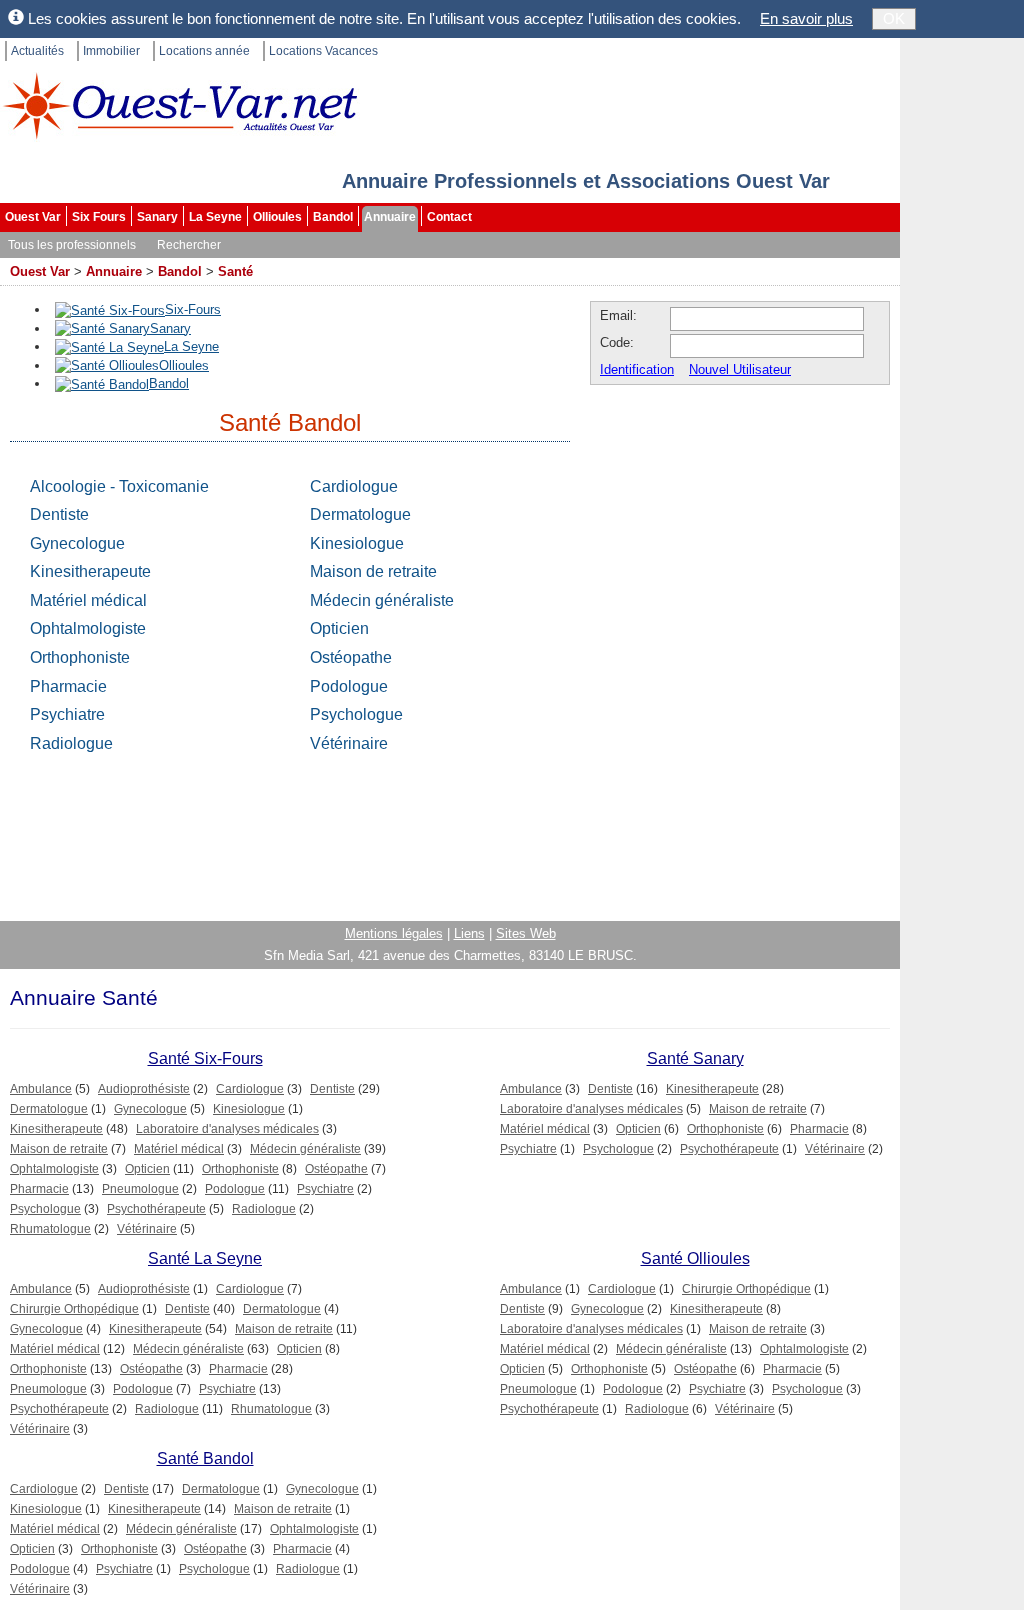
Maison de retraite (373, 571)
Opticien (339, 628)
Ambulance (41, 1089)
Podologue (349, 686)
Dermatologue (360, 514)
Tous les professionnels (72, 245)
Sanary (157, 217)
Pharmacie (68, 686)
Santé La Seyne (205, 1258)
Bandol (333, 217)
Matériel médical (88, 600)
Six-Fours (193, 309)
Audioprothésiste (144, 1089)
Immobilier (111, 51)
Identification (637, 369)
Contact (449, 217)
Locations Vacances (323, 51)
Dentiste (59, 514)
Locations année (204, 51)
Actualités (37, 51)
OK (894, 18)
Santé (235, 271)
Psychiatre (67, 714)
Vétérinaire (349, 743)
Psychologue (356, 714)
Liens (469, 933)
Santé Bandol (205, 1458)
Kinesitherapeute (90, 571)
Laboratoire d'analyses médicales (227, 1129)
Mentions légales (394, 933)
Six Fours (99, 217)
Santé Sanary (695, 1058)
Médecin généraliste (382, 600)
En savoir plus (806, 18)
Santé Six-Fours (205, 1058)
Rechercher (189, 245)
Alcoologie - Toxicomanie (119, 486)
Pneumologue (140, 1189)
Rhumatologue (50, 1229)
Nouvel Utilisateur (740, 369)
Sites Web (526, 933)
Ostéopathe (351, 657)
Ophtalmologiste (88, 628)
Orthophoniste (80, 657)
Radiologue (71, 743)
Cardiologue (354, 486)
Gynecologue (77, 543)
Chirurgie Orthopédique (74, 1309)
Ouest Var (33, 217)
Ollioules (277, 217)
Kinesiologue (357, 543)
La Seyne (215, 217)
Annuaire (390, 217)
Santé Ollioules (695, 1258)
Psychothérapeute (156, 1209)
